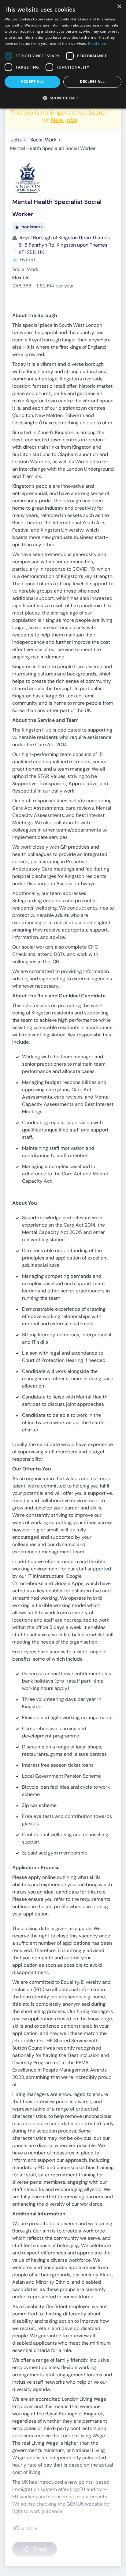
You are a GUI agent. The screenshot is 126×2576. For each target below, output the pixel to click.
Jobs (16, 140)
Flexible (21, 278)
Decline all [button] (92, 82)
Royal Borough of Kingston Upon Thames (65, 238)
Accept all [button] (32, 82)
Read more (98, 43)
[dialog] (63, 54)
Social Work (43, 140)
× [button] (119, 7)
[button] (63, 98)
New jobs (64, 120)
